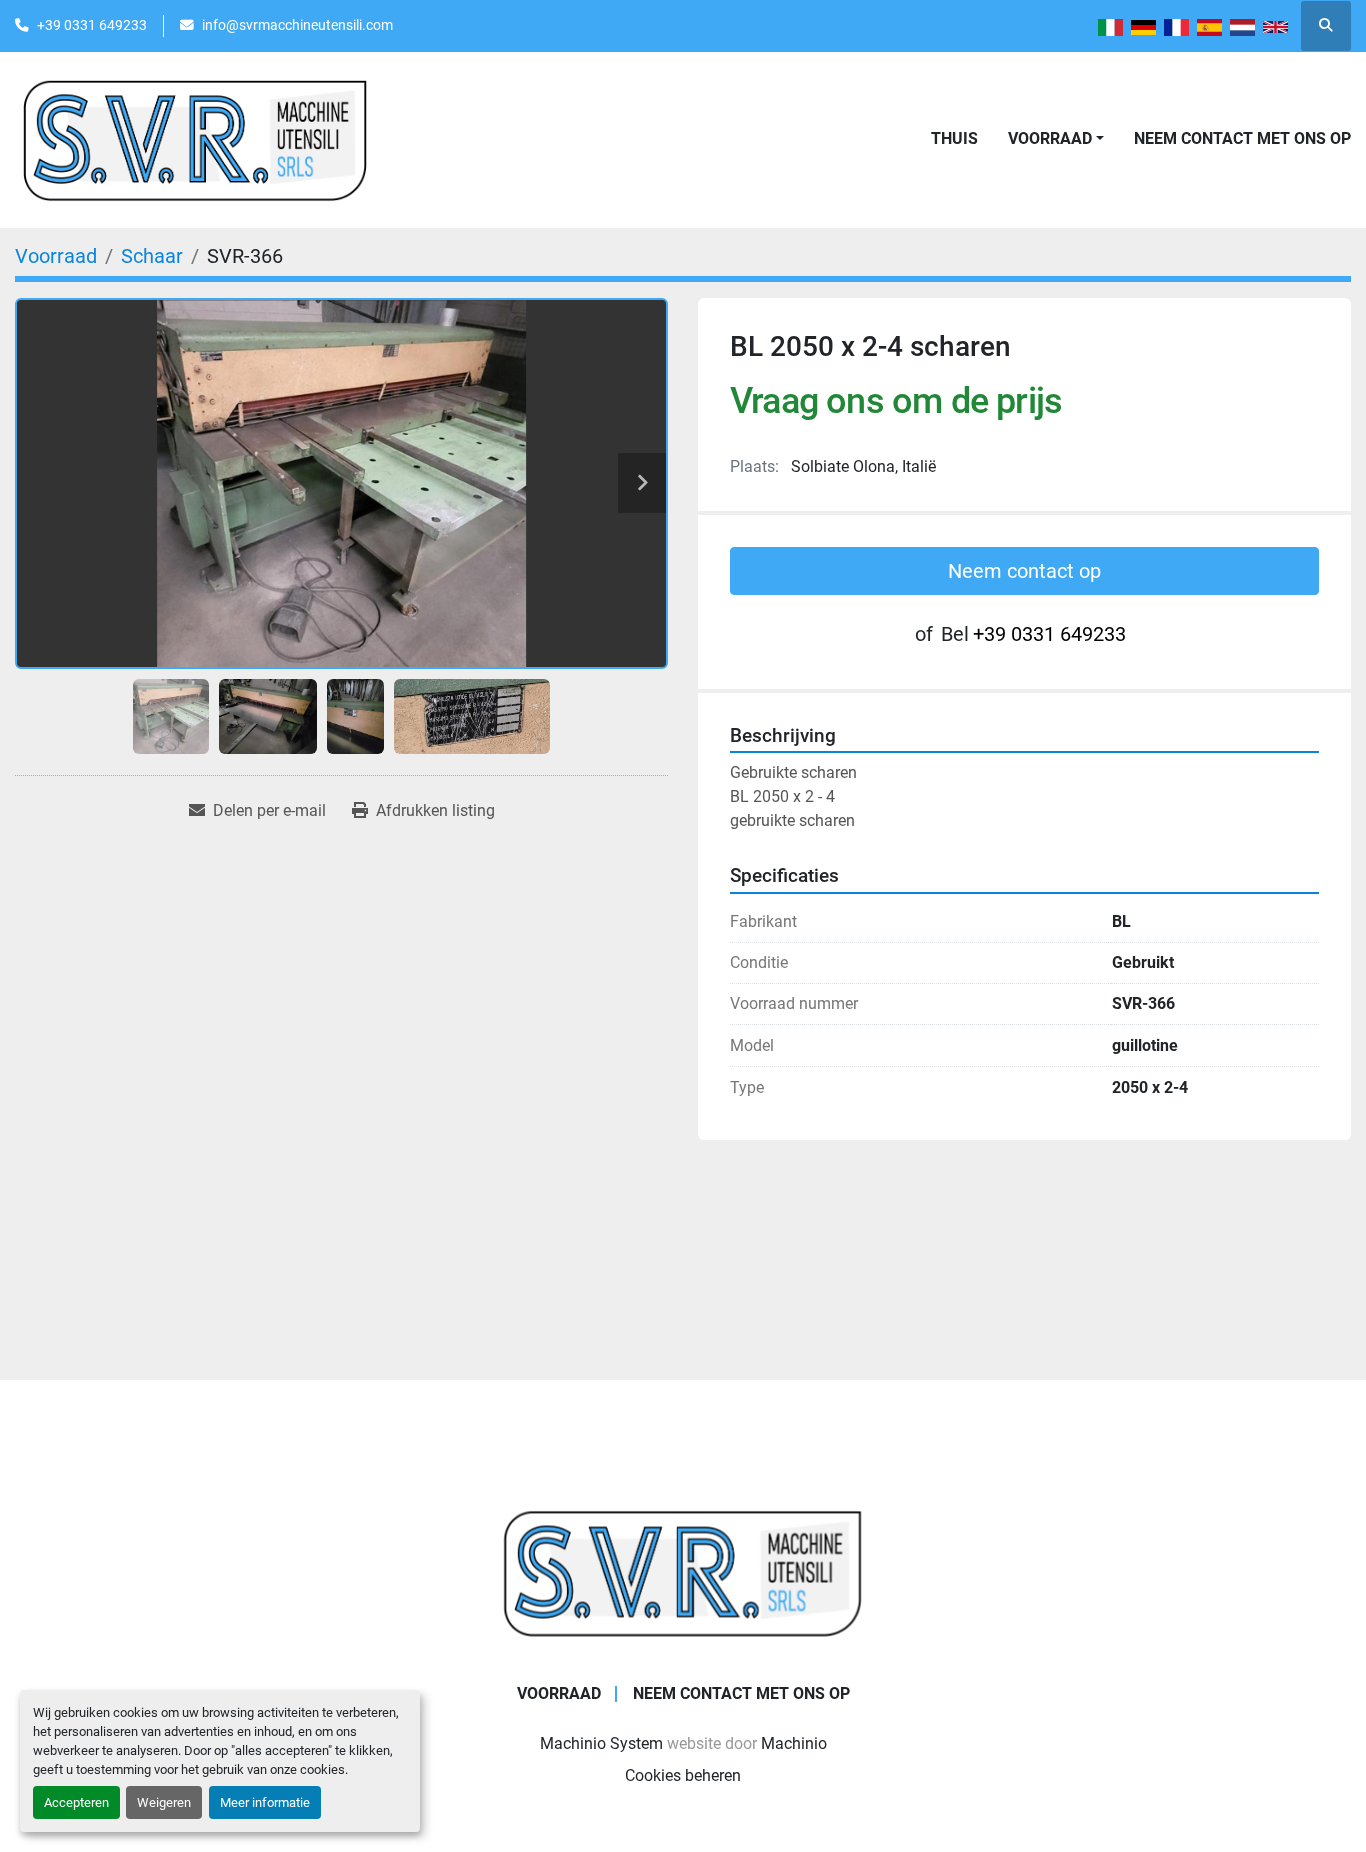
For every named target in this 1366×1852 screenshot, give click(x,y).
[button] (1056, 139)
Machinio (794, 1743)
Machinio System (601, 1743)
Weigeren (164, 1802)
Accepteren (76, 1802)
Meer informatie (265, 1802)
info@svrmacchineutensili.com (297, 25)
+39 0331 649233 (92, 25)
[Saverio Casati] (683, 1571)
